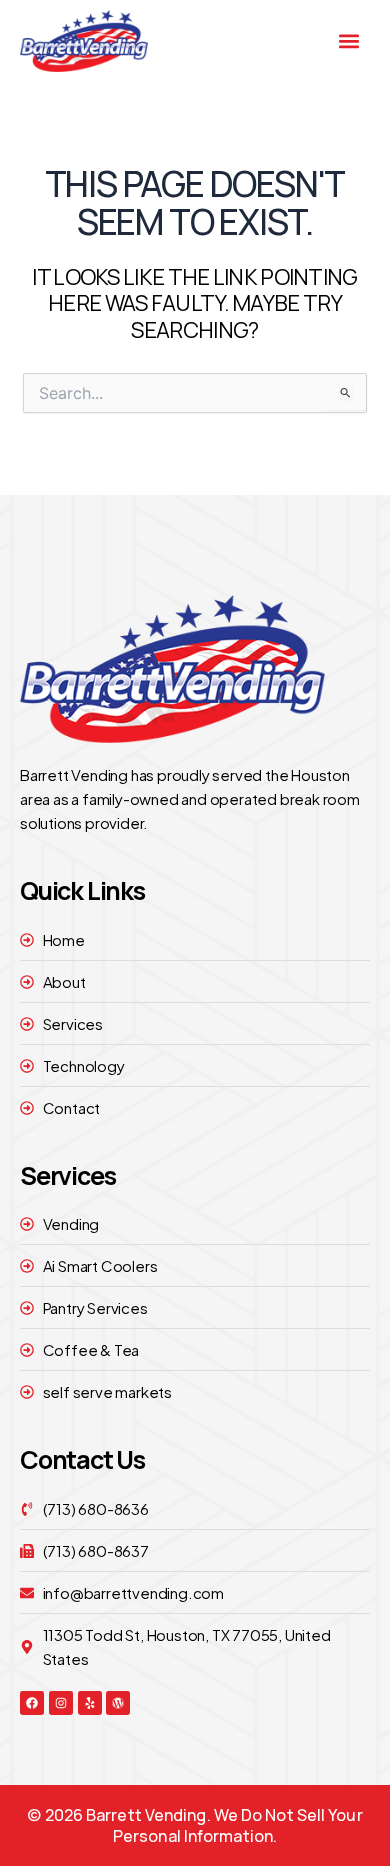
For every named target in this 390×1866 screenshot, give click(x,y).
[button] (349, 41)
